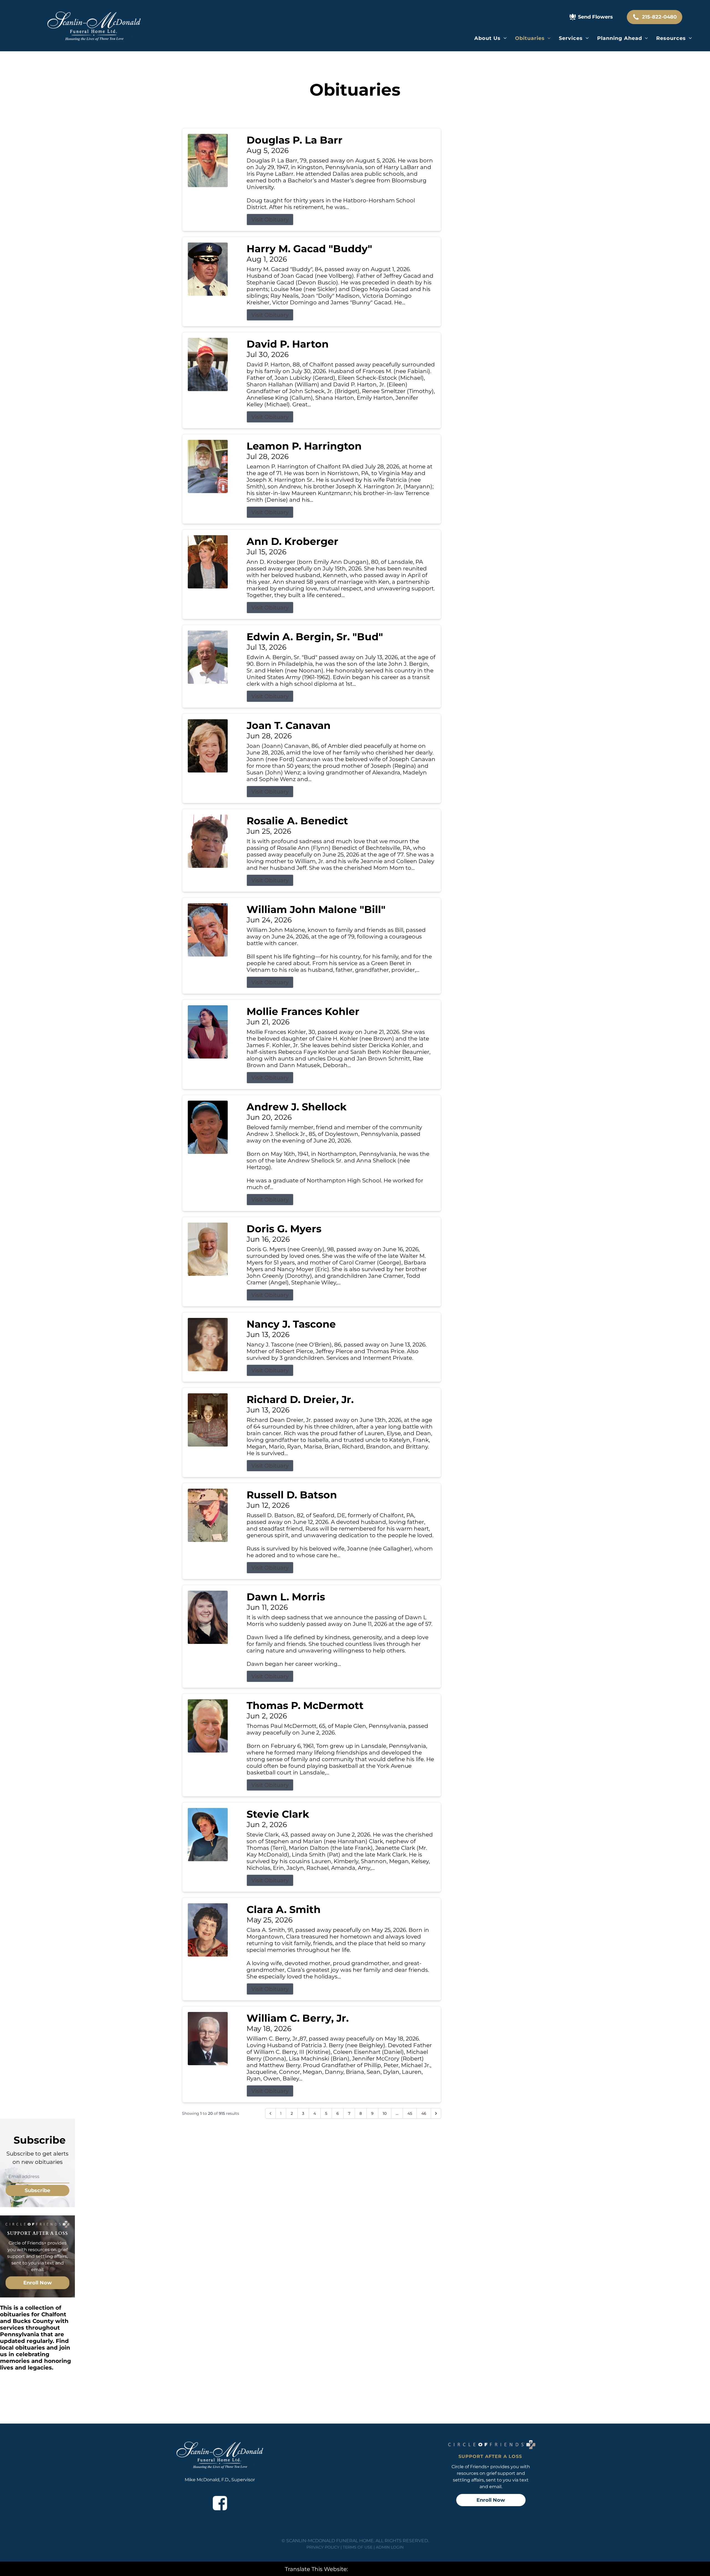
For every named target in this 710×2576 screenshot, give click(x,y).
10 (385, 2113)
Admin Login (390, 2547)
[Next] (436, 2113)
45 (410, 2113)
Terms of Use (358, 2547)
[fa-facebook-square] (220, 2503)
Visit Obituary (270, 220)
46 (424, 2113)
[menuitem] (490, 38)
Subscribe (37, 2190)
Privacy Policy (323, 2547)
